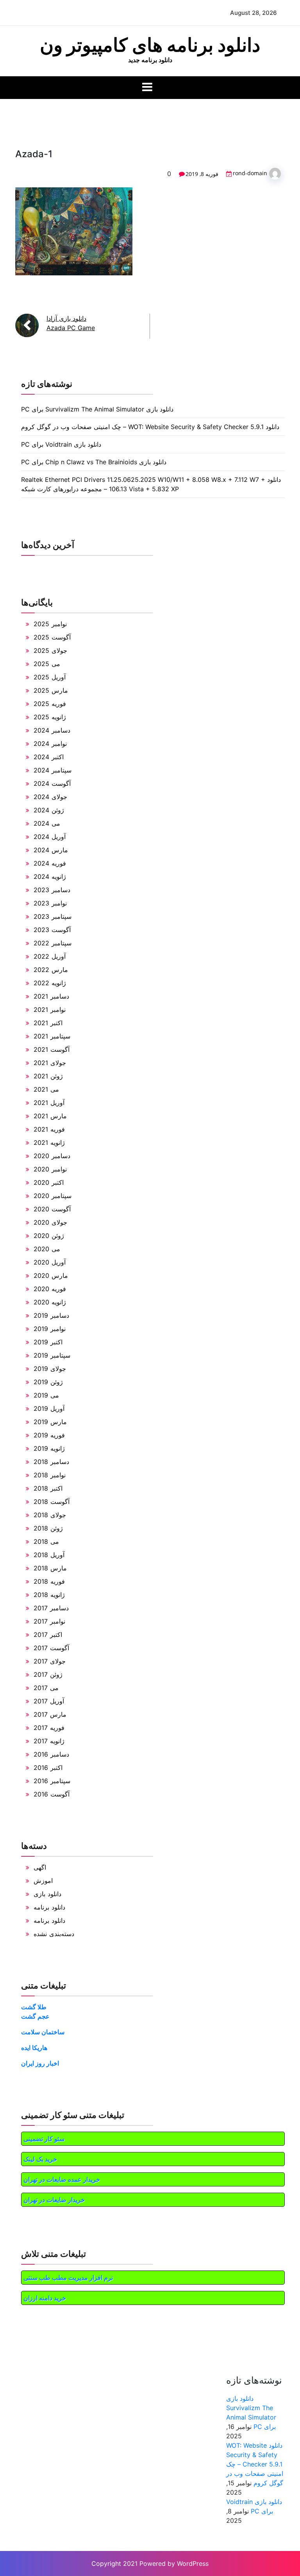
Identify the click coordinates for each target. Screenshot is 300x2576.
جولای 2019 (50, 1369)
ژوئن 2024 (49, 810)
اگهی (40, 1867)
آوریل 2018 (49, 1555)
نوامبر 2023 (50, 903)
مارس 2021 (50, 1116)
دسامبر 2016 (51, 1754)
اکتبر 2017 (48, 1635)
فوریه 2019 (49, 1435)
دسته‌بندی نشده (54, 1934)
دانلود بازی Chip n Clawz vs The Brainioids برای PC (94, 462)
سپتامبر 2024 (53, 770)
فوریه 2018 (49, 1581)
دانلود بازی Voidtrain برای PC (61, 444)
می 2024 (47, 823)
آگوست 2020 (52, 1209)
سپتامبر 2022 (53, 943)
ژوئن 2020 (49, 1236)
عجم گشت (35, 2016)
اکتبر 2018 (48, 1488)
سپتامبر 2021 (52, 1036)
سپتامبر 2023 (53, 916)
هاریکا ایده (34, 2048)
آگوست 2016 (52, 1794)
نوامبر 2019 (50, 1329)
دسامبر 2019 (51, 1315)
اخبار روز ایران (40, 2063)
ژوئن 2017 (48, 1674)
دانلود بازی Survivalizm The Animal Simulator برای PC (97, 409)
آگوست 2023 (52, 930)
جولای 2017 (50, 1661)
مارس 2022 (51, 970)
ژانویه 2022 (50, 983)
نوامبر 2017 (49, 1621)
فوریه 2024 (50, 863)
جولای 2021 (50, 1063)
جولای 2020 (50, 1222)
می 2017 (46, 1688)
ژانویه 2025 (50, 717)
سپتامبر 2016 (52, 1781)
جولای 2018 (50, 1515)
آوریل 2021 (49, 1103)
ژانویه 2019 (49, 1448)
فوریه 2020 (50, 1289)
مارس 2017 (50, 1714)
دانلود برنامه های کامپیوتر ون (150, 45)
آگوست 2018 (52, 1502)
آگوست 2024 (52, 783)
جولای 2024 (50, 797)
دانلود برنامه (49, 1907)
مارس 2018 (50, 1568)
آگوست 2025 (52, 637)
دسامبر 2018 (51, 1462)
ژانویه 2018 (49, 1595)
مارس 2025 (51, 690)
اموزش (43, 1881)
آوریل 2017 (49, 1701)
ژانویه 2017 (49, 1741)
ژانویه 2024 (50, 877)
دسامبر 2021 (51, 996)
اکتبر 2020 (49, 1182)
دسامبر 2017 (51, 1608)
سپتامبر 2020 (53, 1196)
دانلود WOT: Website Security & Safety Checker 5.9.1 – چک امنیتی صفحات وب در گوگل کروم (150, 427)
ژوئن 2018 (48, 1528)
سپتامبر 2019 (52, 1355)
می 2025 (47, 664)
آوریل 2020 (50, 1262)
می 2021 (46, 1089)
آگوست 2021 (52, 1049)
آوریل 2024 (50, 837)
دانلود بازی (47, 1894)
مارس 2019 (50, 1422)
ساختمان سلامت (43, 2032)
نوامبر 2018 (50, 1475)
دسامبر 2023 (52, 890)
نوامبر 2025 (50, 624)
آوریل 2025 (50, 677)
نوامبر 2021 (50, 1010)
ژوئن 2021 (48, 1076)
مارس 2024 (51, 850)
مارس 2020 (51, 1275)
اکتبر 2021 (48, 1023)
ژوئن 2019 (48, 1382)
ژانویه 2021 (49, 1142)
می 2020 (47, 1249)
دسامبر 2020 (52, 1156)
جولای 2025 (50, 650)
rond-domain (250, 173)
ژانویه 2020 (50, 1302)
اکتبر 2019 (48, 1342)
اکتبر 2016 (48, 1768)
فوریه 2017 (49, 1728)
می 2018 (46, 1541)
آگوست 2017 (51, 1648)
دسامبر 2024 (52, 730)
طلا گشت (34, 2007)
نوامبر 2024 (50, 744)
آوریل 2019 (49, 1408)
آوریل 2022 (50, 956)
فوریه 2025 (50, 704)
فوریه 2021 (49, 1129)
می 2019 (46, 1395)
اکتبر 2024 (49, 757)
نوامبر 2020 (50, 1169)
